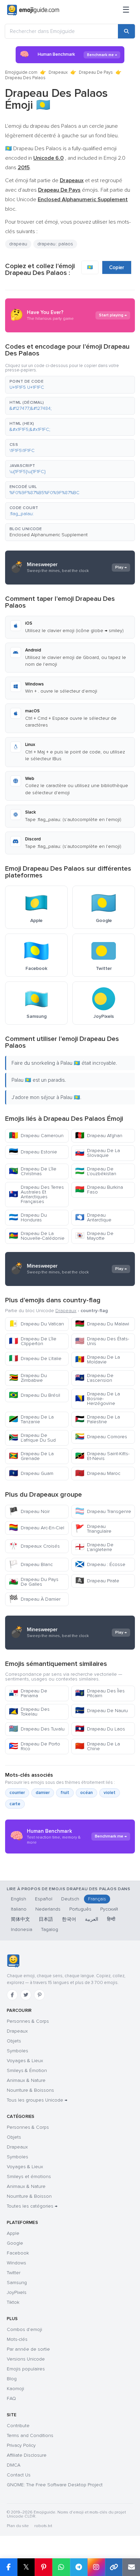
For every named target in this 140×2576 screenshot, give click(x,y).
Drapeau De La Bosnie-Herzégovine (98, 1399)
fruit (65, 1793)
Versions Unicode (26, 2359)
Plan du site (18, 2526)
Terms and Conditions (30, 2435)
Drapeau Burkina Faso (99, 1190)
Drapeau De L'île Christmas (33, 1171)
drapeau (18, 244)
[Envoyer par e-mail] (131, 2567)
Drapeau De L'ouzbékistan (96, 1171)
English (19, 1899)
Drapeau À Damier (35, 1599)
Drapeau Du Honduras (28, 1217)
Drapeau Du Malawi (102, 1324)
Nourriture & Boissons (30, 2090)
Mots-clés (17, 2339)
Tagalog (50, 1929)
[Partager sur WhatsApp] (61, 2567)
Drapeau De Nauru (101, 1711)
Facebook (18, 2253)
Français (97, 1899)
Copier (117, 267)
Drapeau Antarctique (93, 1217)
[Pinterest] (39, 1995)
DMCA (14, 2465)
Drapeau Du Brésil (34, 1395)
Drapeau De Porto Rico (34, 1746)
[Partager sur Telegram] (79, 2567)
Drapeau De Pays (96, 72)
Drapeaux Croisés (34, 1546)
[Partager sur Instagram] (96, 2567)
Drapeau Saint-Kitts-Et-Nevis (102, 1456)
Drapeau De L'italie (35, 1359)
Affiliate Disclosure (27, 2455)
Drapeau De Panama (28, 1693)
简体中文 (20, 1919)
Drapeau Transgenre (103, 1511)
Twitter (14, 2273)
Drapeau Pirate (97, 1581)
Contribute (18, 2426)
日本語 (46, 1919)
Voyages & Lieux (25, 2061)
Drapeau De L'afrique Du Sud (32, 1438)
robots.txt (43, 2526)
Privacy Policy (21, 2445)
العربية (92, 1919)
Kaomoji (15, 2389)
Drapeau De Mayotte (94, 1236)
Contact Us (19, 2475)
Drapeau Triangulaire (93, 1529)
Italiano (19, 1909)
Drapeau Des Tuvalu (37, 1729)
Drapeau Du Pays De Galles (34, 1582)
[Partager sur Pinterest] (43, 2567)
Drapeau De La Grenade (31, 1456)
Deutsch (70, 1899)
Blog (12, 2379)
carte (15, 1804)
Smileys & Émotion (27, 2070)
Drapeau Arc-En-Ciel (37, 1528)
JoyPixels (17, 2292)
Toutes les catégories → (32, 2206)
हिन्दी (111, 1919)
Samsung (17, 2283)
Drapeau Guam (31, 1473)
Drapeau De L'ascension (94, 1378)
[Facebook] (12, 1995)
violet (110, 1793)
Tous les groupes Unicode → (37, 2100)
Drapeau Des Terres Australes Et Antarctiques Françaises (36, 1194)
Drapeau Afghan (99, 1136)
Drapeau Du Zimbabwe (28, 1378)
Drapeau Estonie (33, 1152)
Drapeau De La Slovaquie (98, 1153)
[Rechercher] (126, 31)
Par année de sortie (28, 2349)
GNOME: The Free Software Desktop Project (55, 2485)
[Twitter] (26, 1995)
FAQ (11, 2398)
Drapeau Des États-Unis (102, 1341)
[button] (70, 385)
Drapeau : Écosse (100, 1564)
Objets (14, 2041)
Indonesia (22, 1929)
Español (44, 1899)
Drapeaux (58, 72)
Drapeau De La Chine (98, 1746)
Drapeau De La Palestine (98, 1419)
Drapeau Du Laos (100, 1729)
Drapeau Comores (101, 1437)
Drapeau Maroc (98, 1473)
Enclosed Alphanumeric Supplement (49, 535)
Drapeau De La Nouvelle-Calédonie (37, 1236)
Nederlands (48, 1909)
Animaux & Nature (26, 2080)
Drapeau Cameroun (36, 1136)
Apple (13, 2233)
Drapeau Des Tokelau (29, 1712)
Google (15, 2243)
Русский (109, 1909)
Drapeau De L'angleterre (94, 1547)
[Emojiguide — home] (33, 10)
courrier (17, 1793)
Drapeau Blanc (31, 1564)
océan (86, 1793)
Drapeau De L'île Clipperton (33, 1341)
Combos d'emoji (24, 2329)
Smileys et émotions (29, 2177)
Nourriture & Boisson (29, 2196)
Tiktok (13, 2302)
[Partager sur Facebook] (9, 2567)
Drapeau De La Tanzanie (31, 1419)
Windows (16, 2263)
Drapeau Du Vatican (36, 1324)
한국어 (69, 1919)
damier (43, 1793)
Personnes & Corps (28, 2021)
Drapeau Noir (29, 1511)
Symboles (17, 2051)
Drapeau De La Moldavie (98, 1360)
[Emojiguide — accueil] (13, 1961)
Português (80, 1909)
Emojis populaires (26, 2369)
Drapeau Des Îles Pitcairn (100, 1693)
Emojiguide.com (21, 72)
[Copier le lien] (114, 2567)
